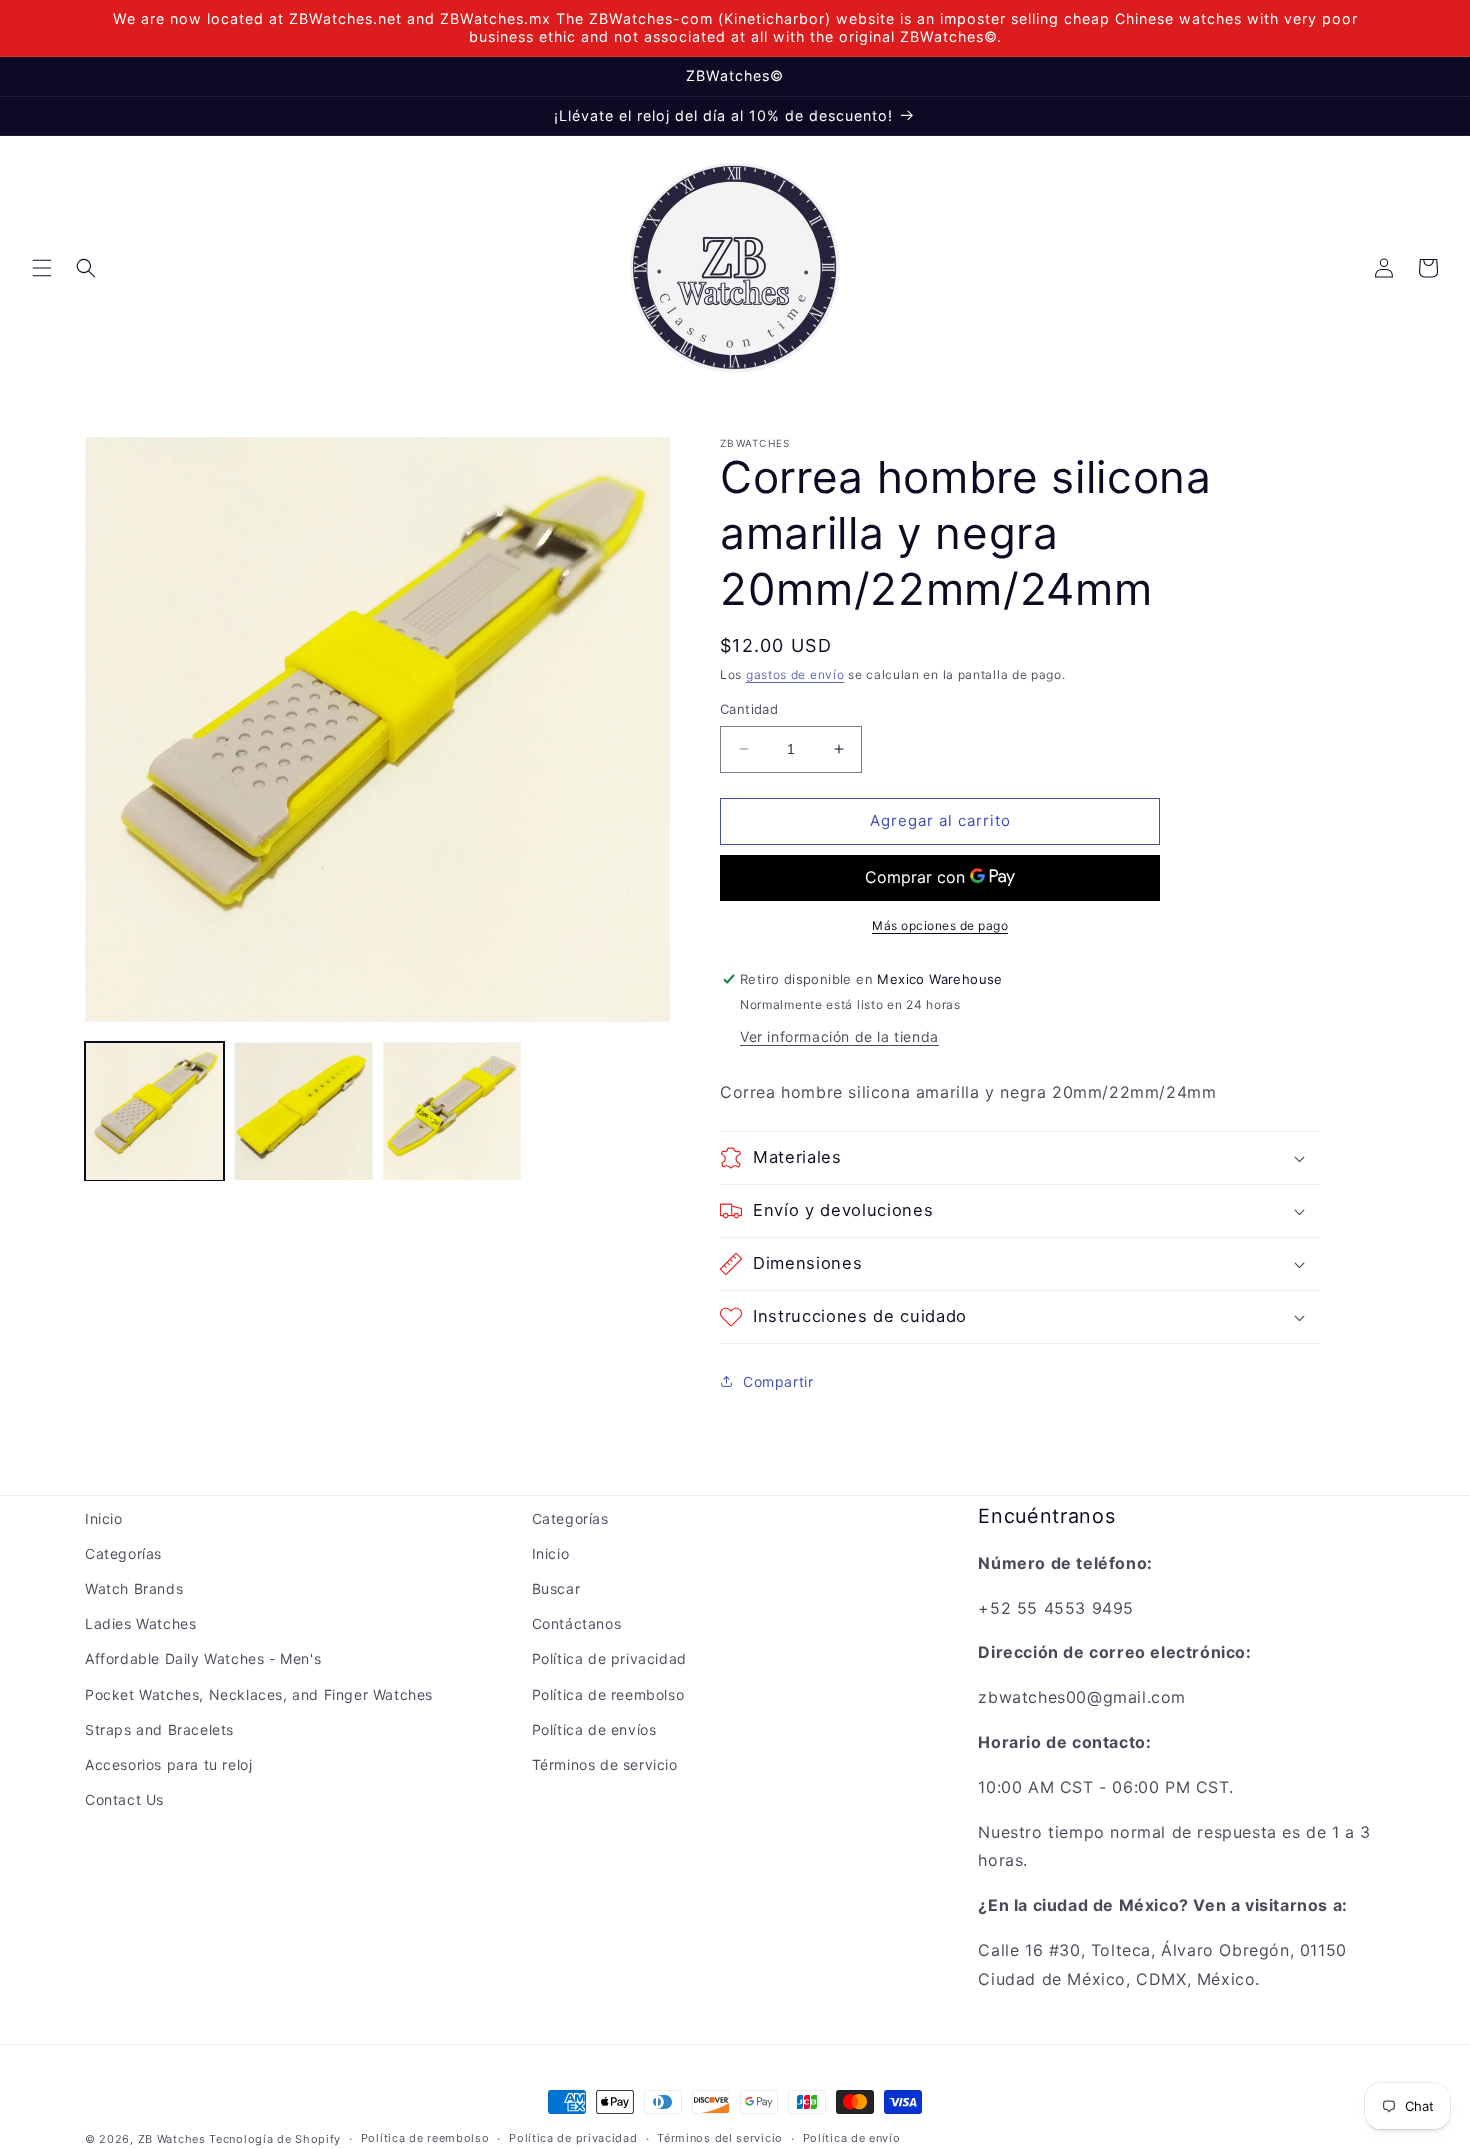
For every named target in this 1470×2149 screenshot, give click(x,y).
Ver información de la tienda (839, 1036)
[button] (42, 268)
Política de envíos (594, 1729)
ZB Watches (172, 2139)
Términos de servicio (605, 1764)
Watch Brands (134, 1588)
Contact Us (124, 1799)
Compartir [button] (778, 1381)
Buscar (556, 1588)
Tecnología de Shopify (275, 2139)
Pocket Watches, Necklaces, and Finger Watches (259, 1694)
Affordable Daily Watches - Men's (203, 1658)
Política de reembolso (608, 1694)
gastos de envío (795, 674)
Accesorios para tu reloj (168, 1764)
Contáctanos (577, 1623)
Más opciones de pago (940, 925)
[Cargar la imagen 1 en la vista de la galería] (154, 1111)
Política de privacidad (609, 1658)
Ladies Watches (140, 1623)
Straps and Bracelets (159, 1729)
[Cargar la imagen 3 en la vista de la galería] (452, 1111)
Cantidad (749, 709)
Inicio (104, 1518)
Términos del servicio (720, 2138)
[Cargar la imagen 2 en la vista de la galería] (303, 1111)
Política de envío (852, 2138)
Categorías (123, 1553)
